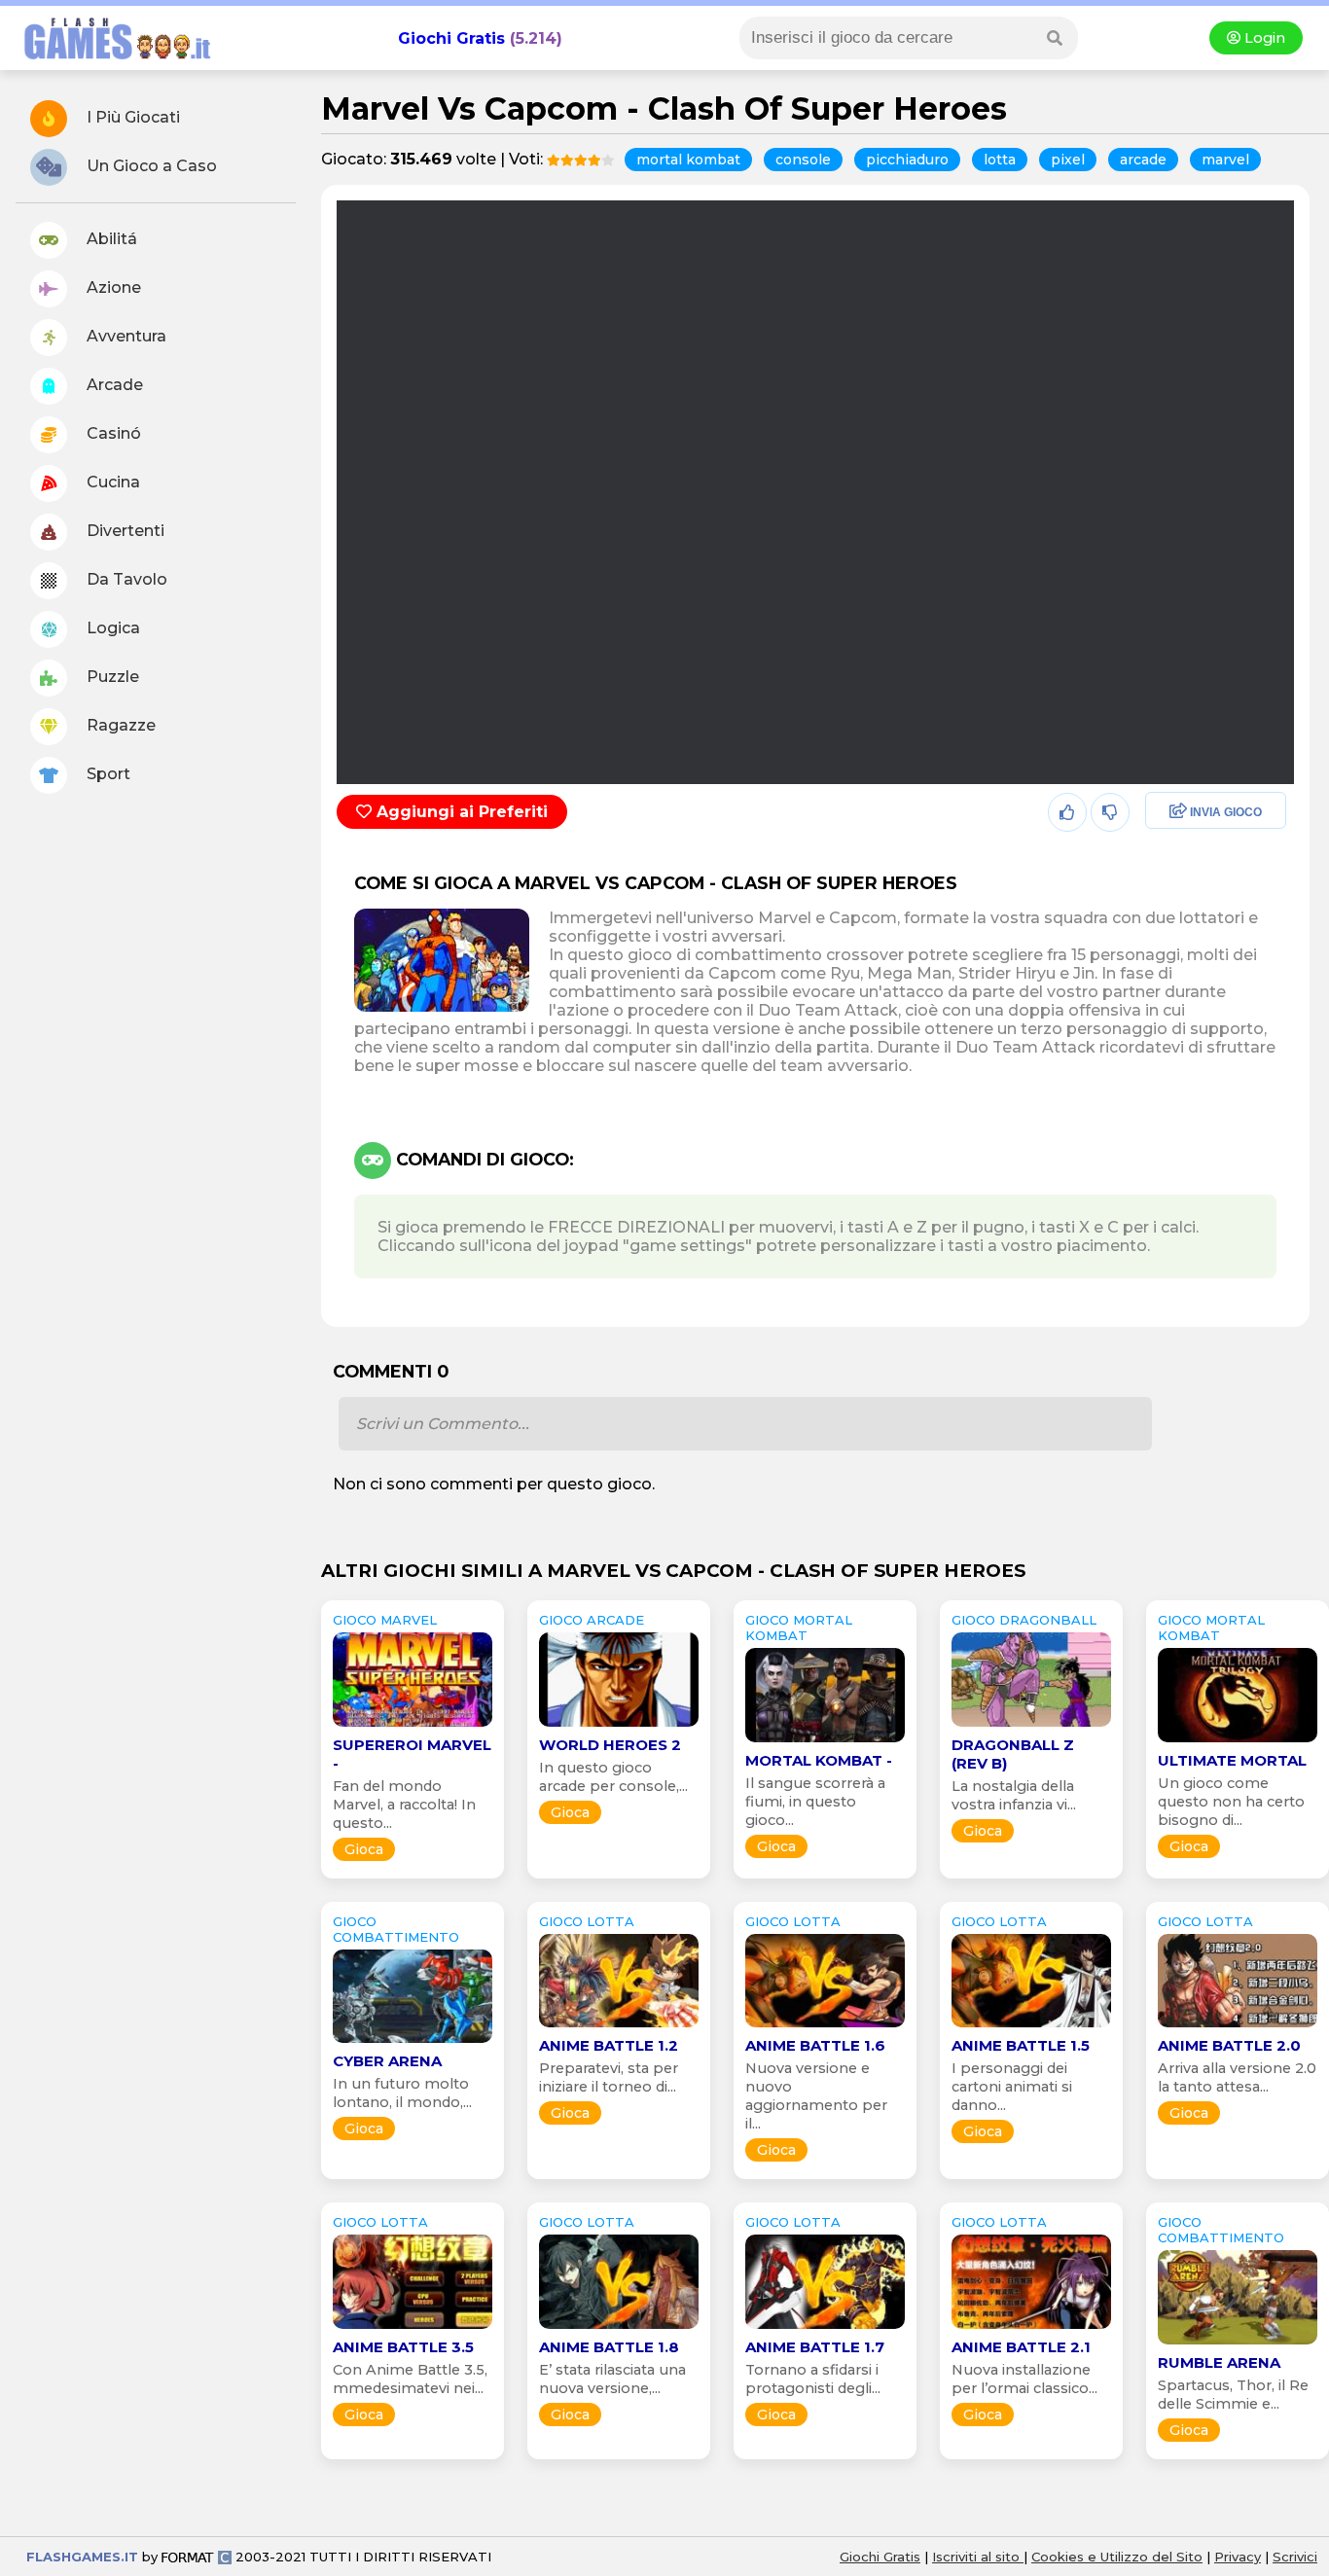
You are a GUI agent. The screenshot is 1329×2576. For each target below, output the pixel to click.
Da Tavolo (125, 579)
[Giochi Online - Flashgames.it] (110, 61)
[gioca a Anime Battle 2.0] (1238, 2027)
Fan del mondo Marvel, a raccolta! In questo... (404, 1805)
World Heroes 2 (610, 1745)
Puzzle (111, 677)
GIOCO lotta (587, 1921)
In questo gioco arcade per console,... (613, 1777)
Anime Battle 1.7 (815, 2347)
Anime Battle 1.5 (1021, 2045)
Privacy (1238, 2557)
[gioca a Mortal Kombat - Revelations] (825, 1742)
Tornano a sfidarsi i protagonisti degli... (813, 2379)
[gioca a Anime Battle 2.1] (1031, 2328)
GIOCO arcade (592, 1620)
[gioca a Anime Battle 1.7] (825, 2328)
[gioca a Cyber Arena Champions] (413, 2042)
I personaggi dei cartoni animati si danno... (1012, 2087)
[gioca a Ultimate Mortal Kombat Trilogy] (1238, 1742)
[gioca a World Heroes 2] (619, 1726)
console (803, 160)
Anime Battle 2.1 (1021, 2347)
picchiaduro (907, 160)
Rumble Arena (1219, 2362)
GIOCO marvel (385, 1620)
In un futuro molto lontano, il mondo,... (402, 2093)
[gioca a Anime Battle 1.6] (825, 2027)
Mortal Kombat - (819, 1760)
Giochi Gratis (451, 38)
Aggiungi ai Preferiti (460, 812)
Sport (107, 774)
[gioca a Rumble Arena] (1238, 2344)
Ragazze (119, 725)
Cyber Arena (387, 2061)
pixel (1068, 160)
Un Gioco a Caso (150, 166)
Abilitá (110, 239)
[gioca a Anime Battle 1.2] (619, 2027)
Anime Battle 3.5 (403, 2347)
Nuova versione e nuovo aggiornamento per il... (816, 2096)
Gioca (364, 1849)
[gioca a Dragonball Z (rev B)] (1031, 1726)
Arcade (113, 385)
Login (1263, 38)
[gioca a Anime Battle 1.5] (1031, 2027)
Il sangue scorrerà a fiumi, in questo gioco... (815, 1802)
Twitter (1166, 855)
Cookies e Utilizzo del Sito (1117, 2557)
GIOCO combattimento (396, 1929)
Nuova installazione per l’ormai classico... (1024, 2379)
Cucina (111, 482)
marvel (1225, 160)
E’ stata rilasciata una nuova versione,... (612, 2379)
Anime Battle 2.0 (1229, 2045)
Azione (112, 287)
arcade (1143, 160)
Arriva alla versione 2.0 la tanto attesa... (1237, 2077)
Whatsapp (1179, 896)
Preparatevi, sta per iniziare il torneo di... (609, 2077)
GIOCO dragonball (1024, 1620)
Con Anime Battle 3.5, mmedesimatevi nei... (410, 2379)
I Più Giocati (131, 117)
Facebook (1177, 813)
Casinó (112, 433)
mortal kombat (688, 160)
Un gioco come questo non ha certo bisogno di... (1231, 1802)
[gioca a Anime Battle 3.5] (413, 2328)
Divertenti (124, 531)
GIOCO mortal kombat (799, 1628)
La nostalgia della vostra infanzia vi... (1014, 1795)
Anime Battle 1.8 (609, 2347)
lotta (1000, 160)
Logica (111, 628)
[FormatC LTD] (197, 2557)
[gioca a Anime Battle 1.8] (619, 2328)
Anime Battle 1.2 (609, 2045)
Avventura (125, 336)
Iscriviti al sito (978, 2557)
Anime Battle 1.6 (815, 2045)
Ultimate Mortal (1232, 1760)
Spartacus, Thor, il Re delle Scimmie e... (1233, 2395)
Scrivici (1295, 2557)
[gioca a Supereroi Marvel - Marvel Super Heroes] (413, 1726)
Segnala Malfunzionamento (1195, 948)
